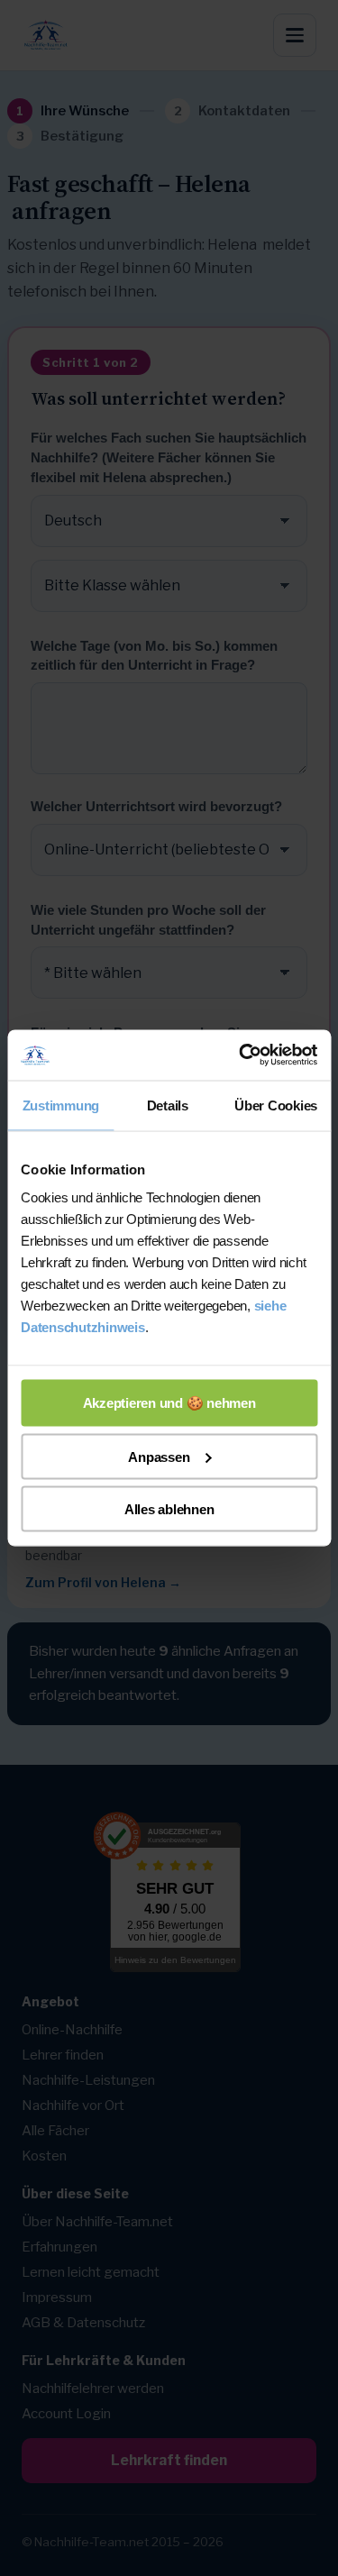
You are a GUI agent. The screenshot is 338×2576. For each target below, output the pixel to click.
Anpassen (159, 1456)
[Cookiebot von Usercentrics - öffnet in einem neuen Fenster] (241, 1055)
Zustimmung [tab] (61, 1105)
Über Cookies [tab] (276, 1105)
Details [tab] (168, 1105)
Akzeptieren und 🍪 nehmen (169, 1403)
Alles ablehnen (169, 1509)
